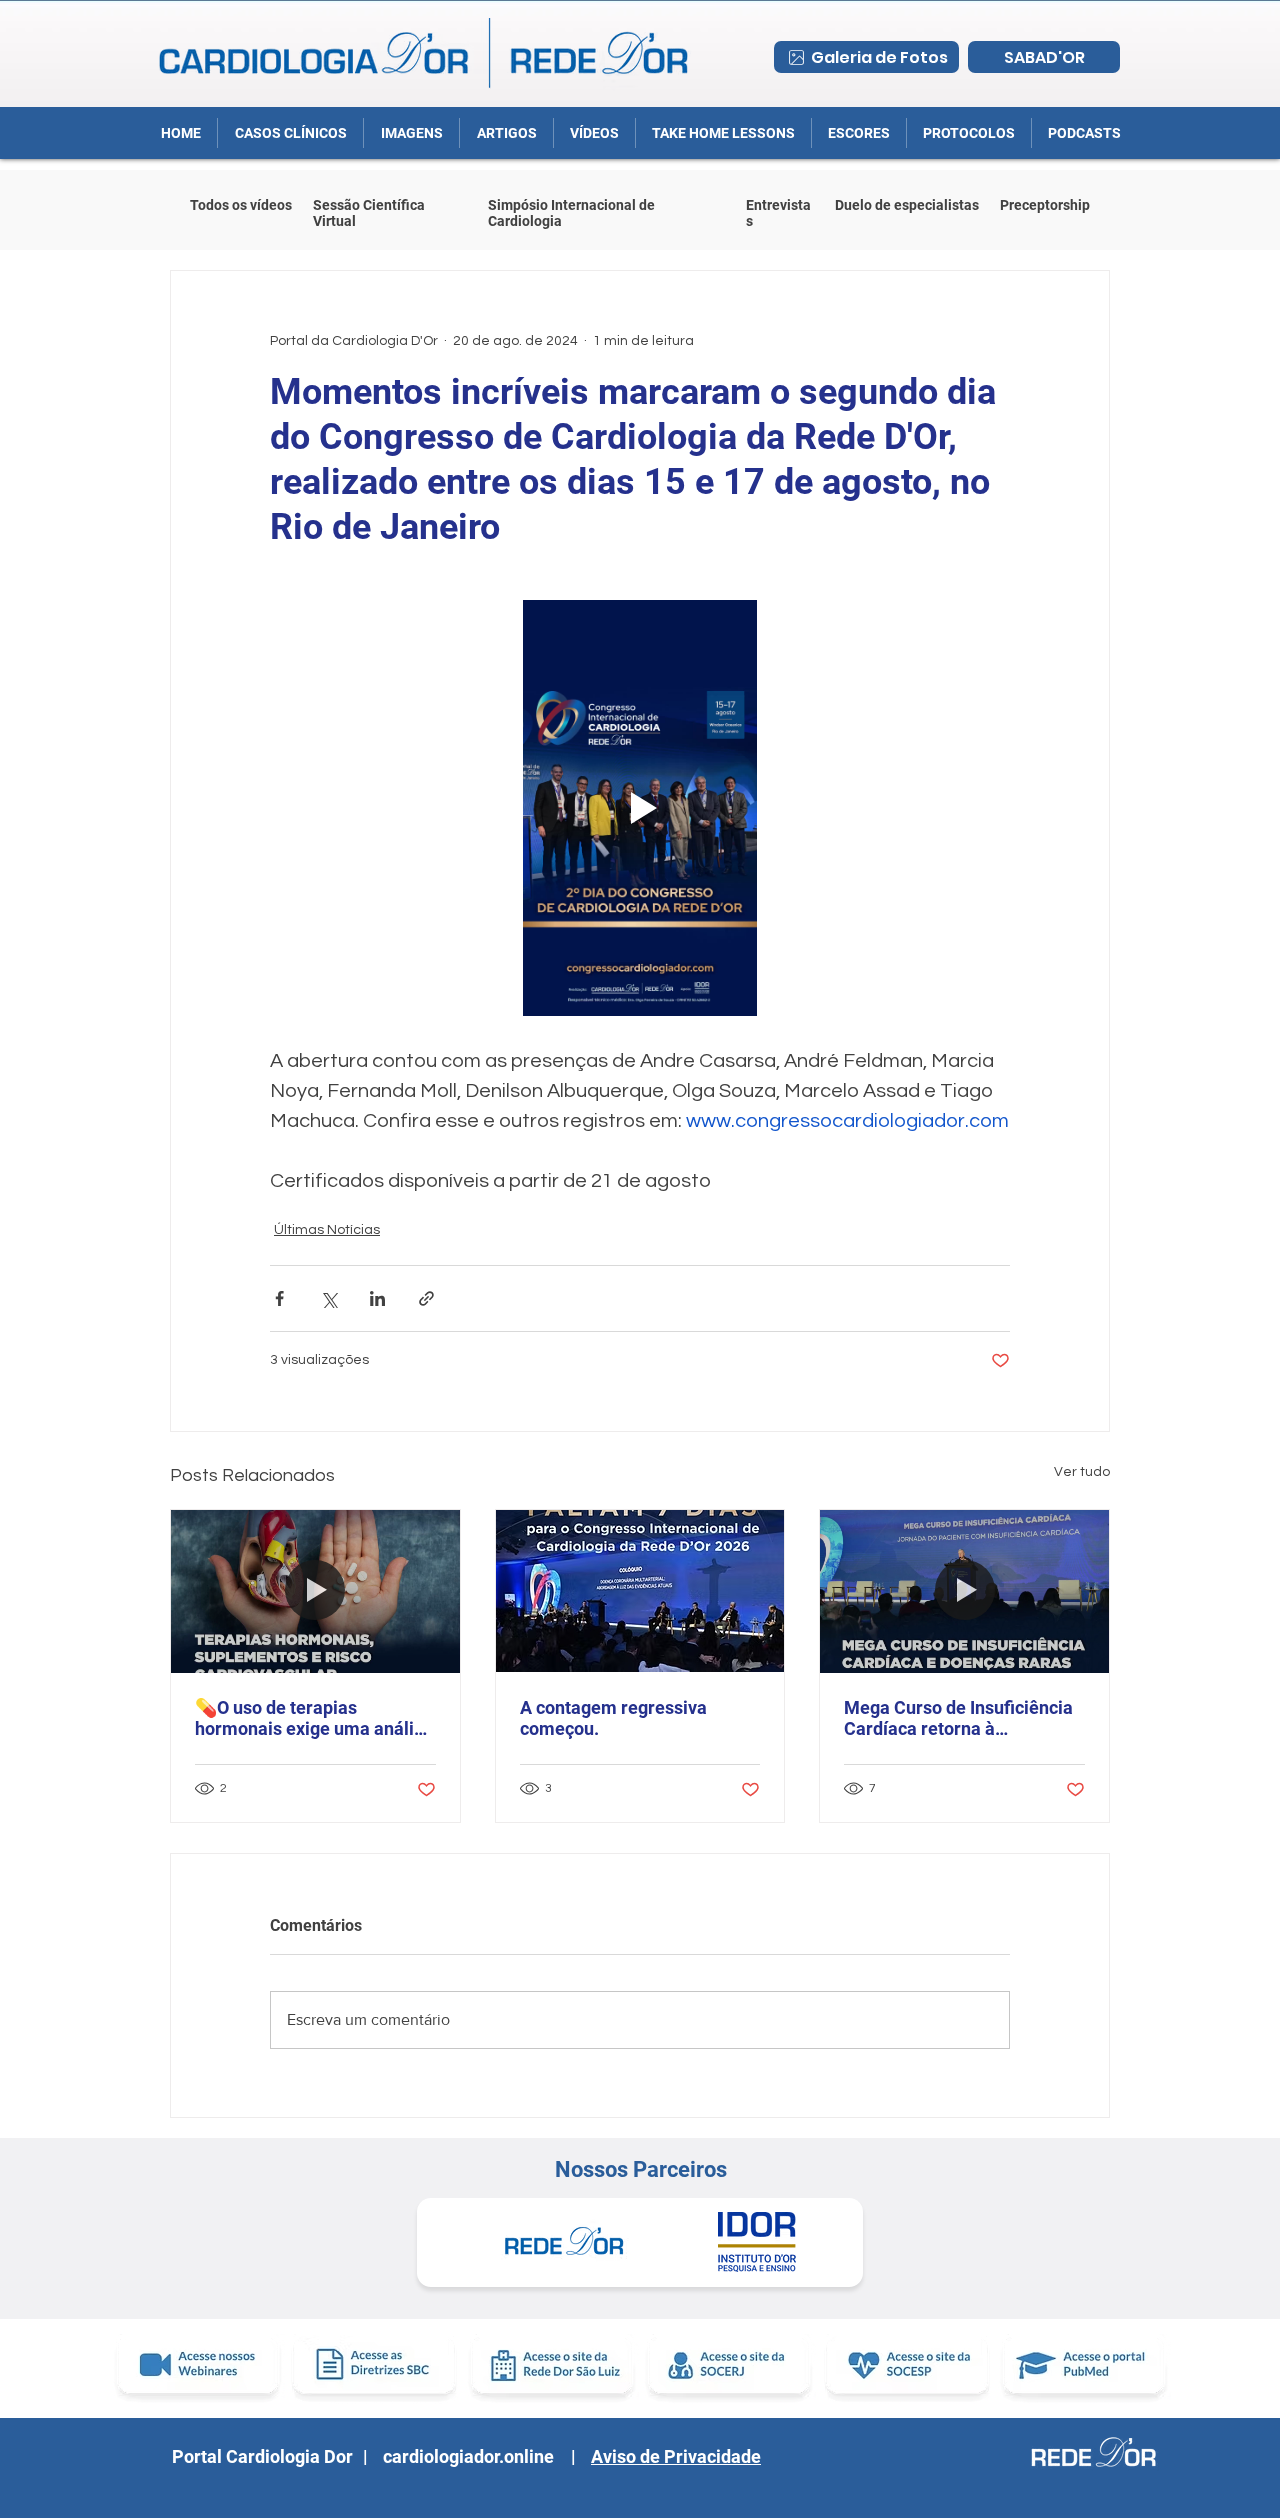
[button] (968, 133)
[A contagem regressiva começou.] (640, 1591)
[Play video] (640, 808)
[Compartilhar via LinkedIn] (377, 1298)
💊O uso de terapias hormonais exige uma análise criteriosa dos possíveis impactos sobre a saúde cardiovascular (314, 1718)
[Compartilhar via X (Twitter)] (328, 1298)
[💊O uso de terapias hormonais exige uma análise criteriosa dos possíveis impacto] (315, 1591)
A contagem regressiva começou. (613, 1718)
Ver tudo (1082, 1472)
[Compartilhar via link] (426, 1298)
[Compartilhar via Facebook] (279, 1298)
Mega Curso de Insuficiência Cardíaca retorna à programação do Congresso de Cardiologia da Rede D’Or (958, 1718)
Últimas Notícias (327, 1230)
